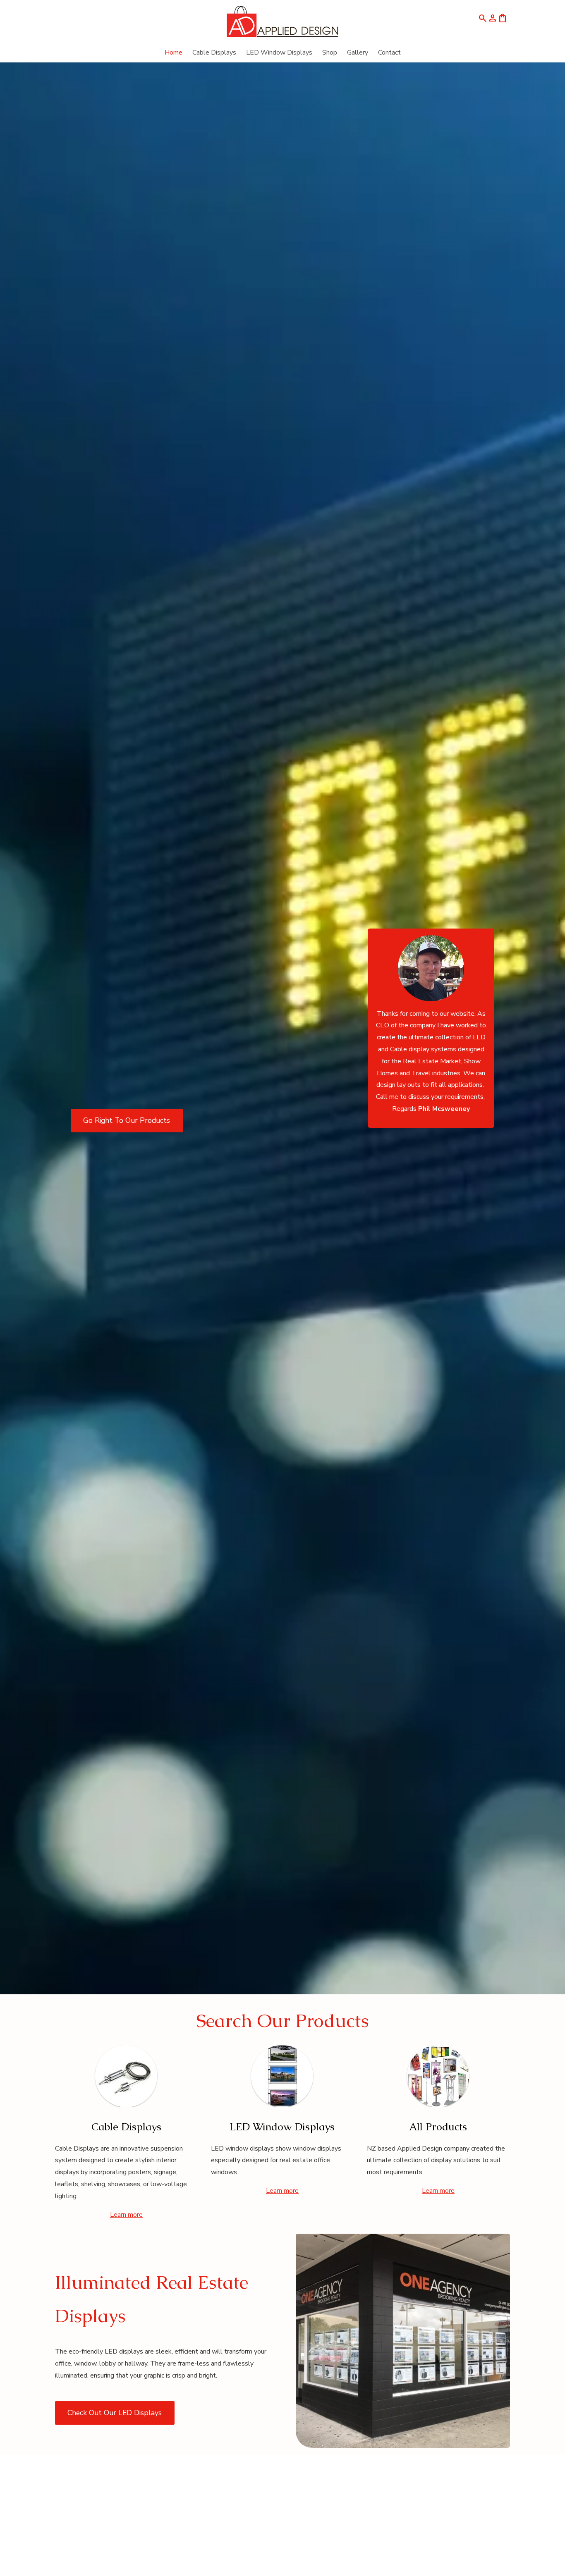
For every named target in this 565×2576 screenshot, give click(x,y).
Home (174, 53)
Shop (330, 53)
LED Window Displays (279, 53)
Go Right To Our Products (127, 1120)
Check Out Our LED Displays (115, 2413)
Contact (389, 53)
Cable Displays (214, 53)
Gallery (358, 53)
